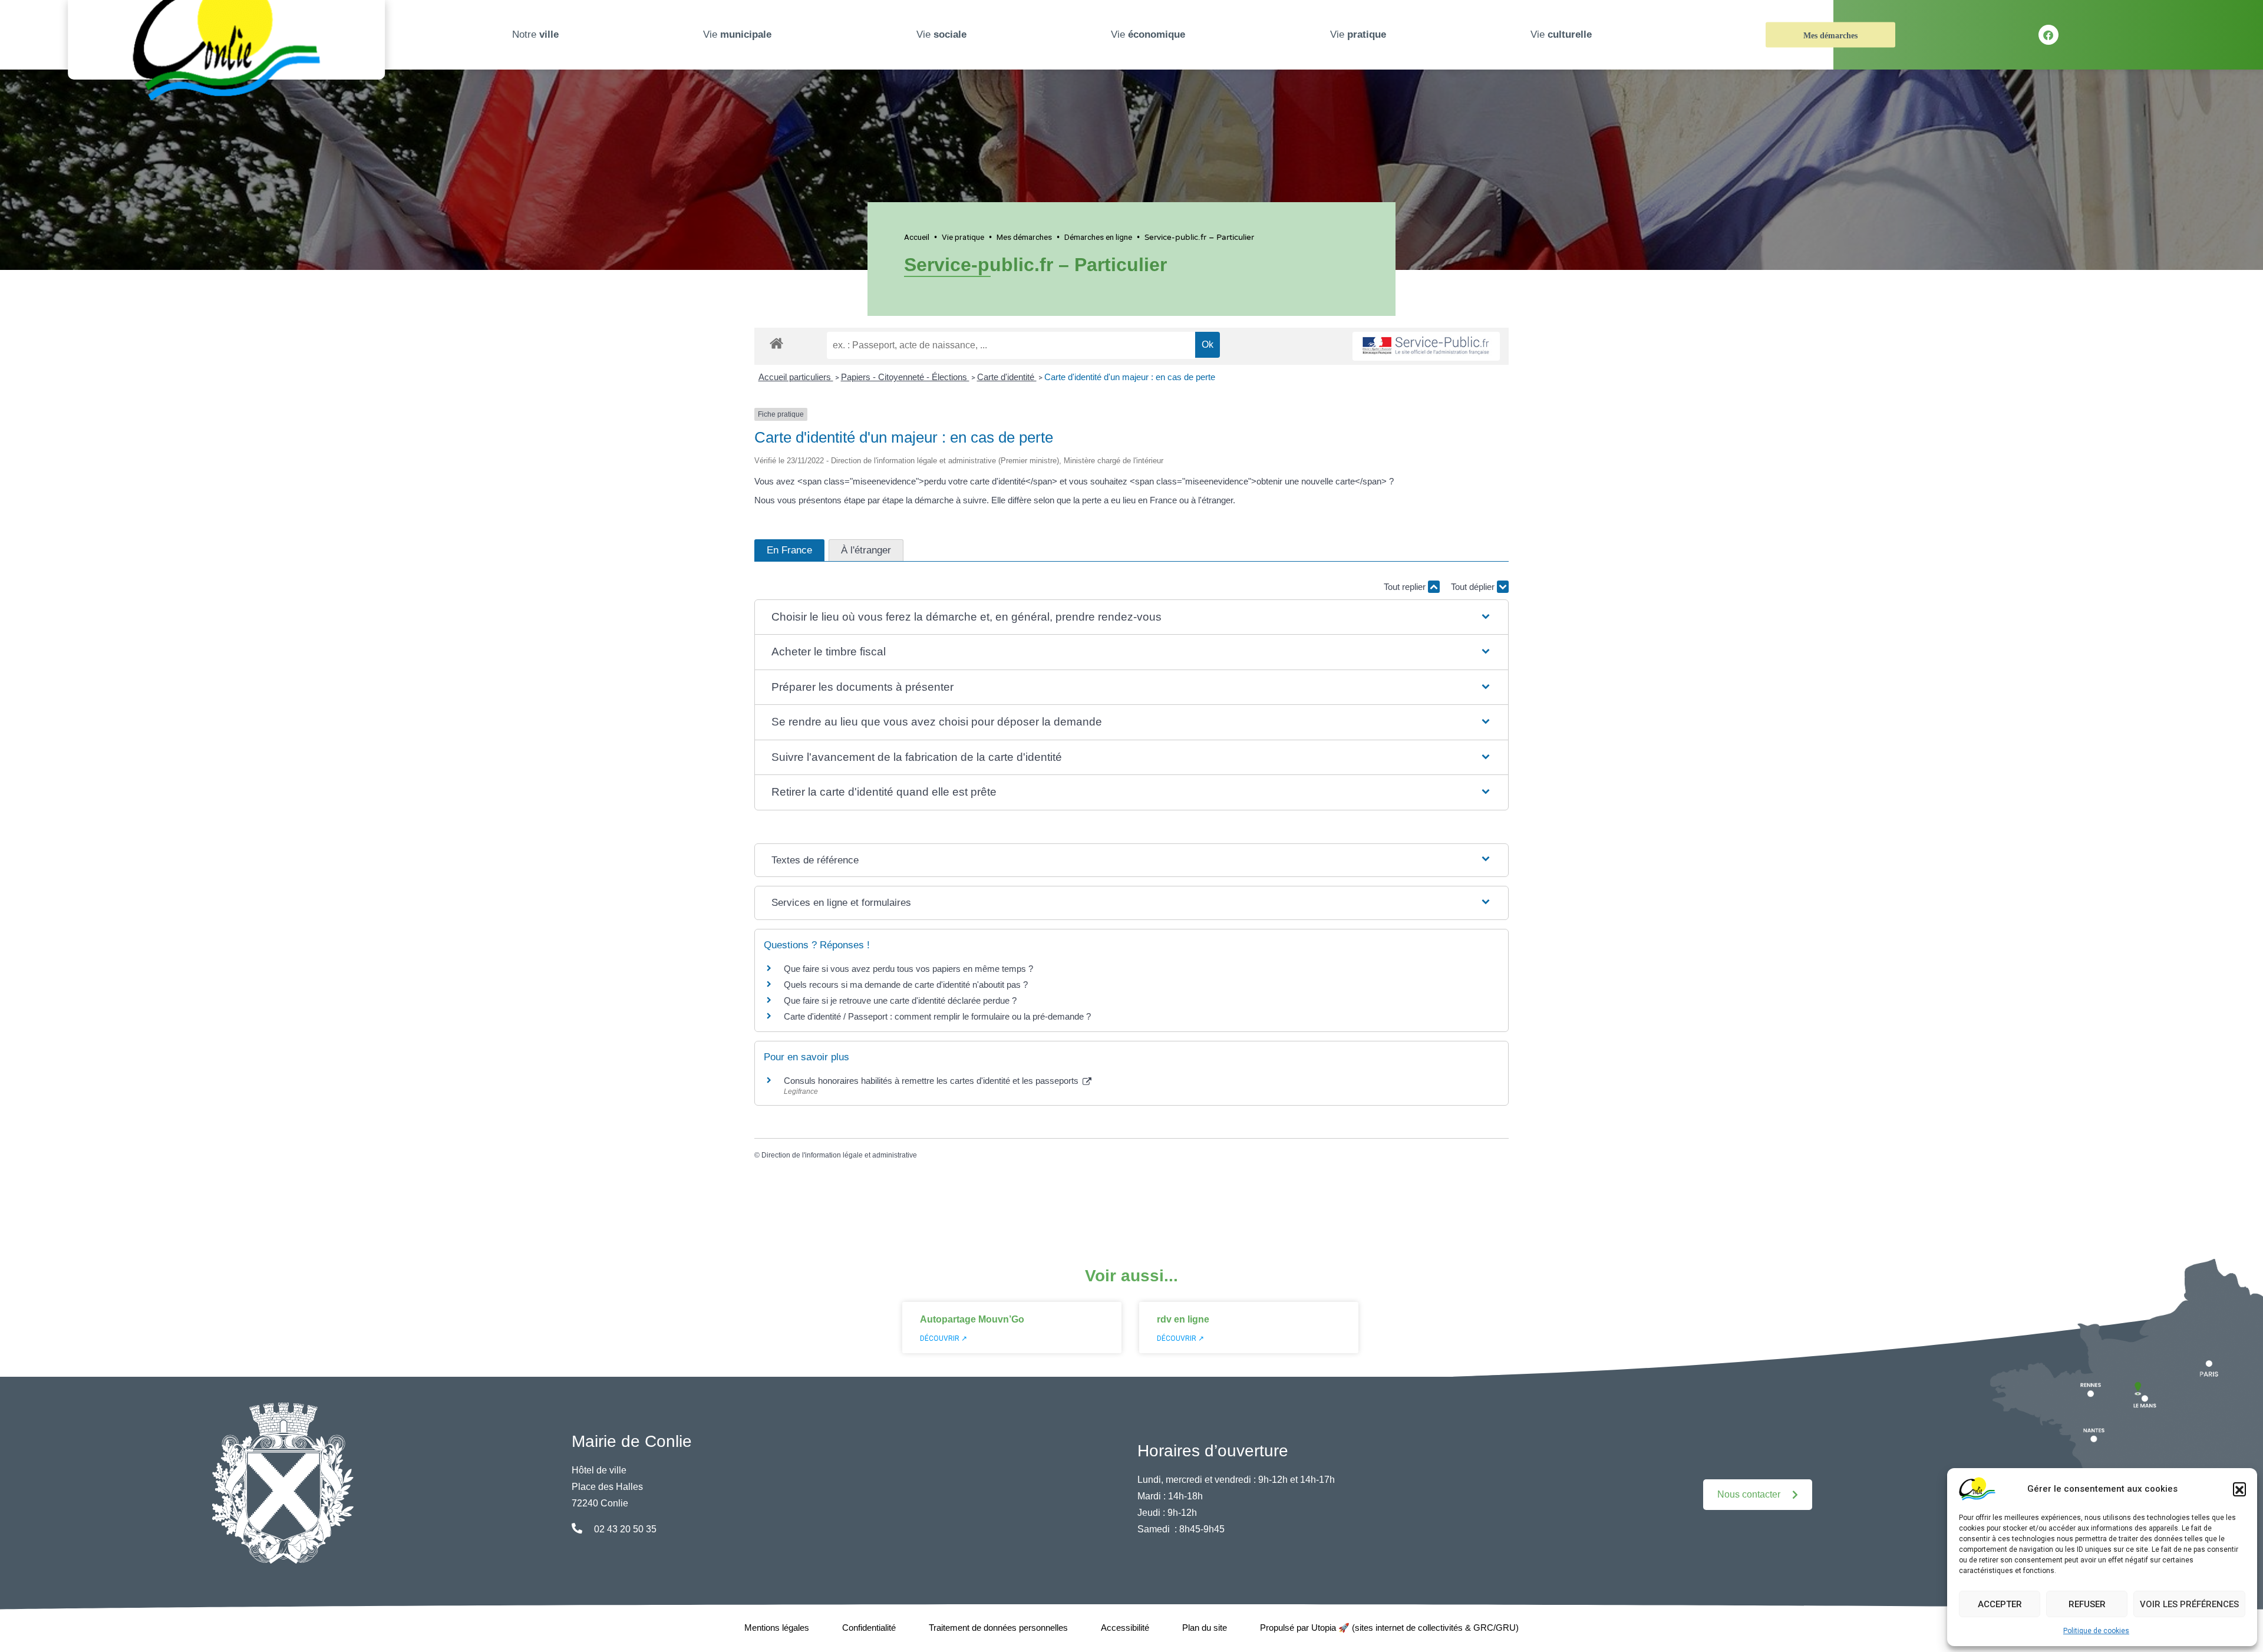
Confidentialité (869, 1628)
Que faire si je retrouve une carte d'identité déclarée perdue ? (900, 1000)
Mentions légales (777, 1628)
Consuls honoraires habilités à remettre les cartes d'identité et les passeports (932, 1081)
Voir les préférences (2189, 1604)
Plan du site (1205, 1628)
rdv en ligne (1183, 1319)
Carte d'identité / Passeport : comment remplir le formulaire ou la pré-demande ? (937, 1016)
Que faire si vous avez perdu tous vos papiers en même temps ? (908, 969)
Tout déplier (1474, 587)
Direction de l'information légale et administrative (839, 1155)
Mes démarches (1830, 36)
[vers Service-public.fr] (1426, 346)
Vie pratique (963, 237)
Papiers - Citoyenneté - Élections (905, 377)
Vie (737, 34)
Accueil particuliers (796, 377)
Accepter (2000, 1604)
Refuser (2087, 1604)
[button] (2239, 1489)
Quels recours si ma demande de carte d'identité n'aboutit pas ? (906, 985)
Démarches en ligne (1098, 237)
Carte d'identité (1007, 377)
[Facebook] (2048, 35)
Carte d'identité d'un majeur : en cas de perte (1130, 377)
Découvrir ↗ (944, 1338)
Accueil (917, 237)
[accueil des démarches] (776, 341)
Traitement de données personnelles (998, 1628)
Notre (535, 34)
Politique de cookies (2096, 1631)
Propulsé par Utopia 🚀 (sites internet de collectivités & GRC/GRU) (1389, 1628)
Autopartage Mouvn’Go (972, 1319)
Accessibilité (1125, 1628)
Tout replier (1406, 587)
